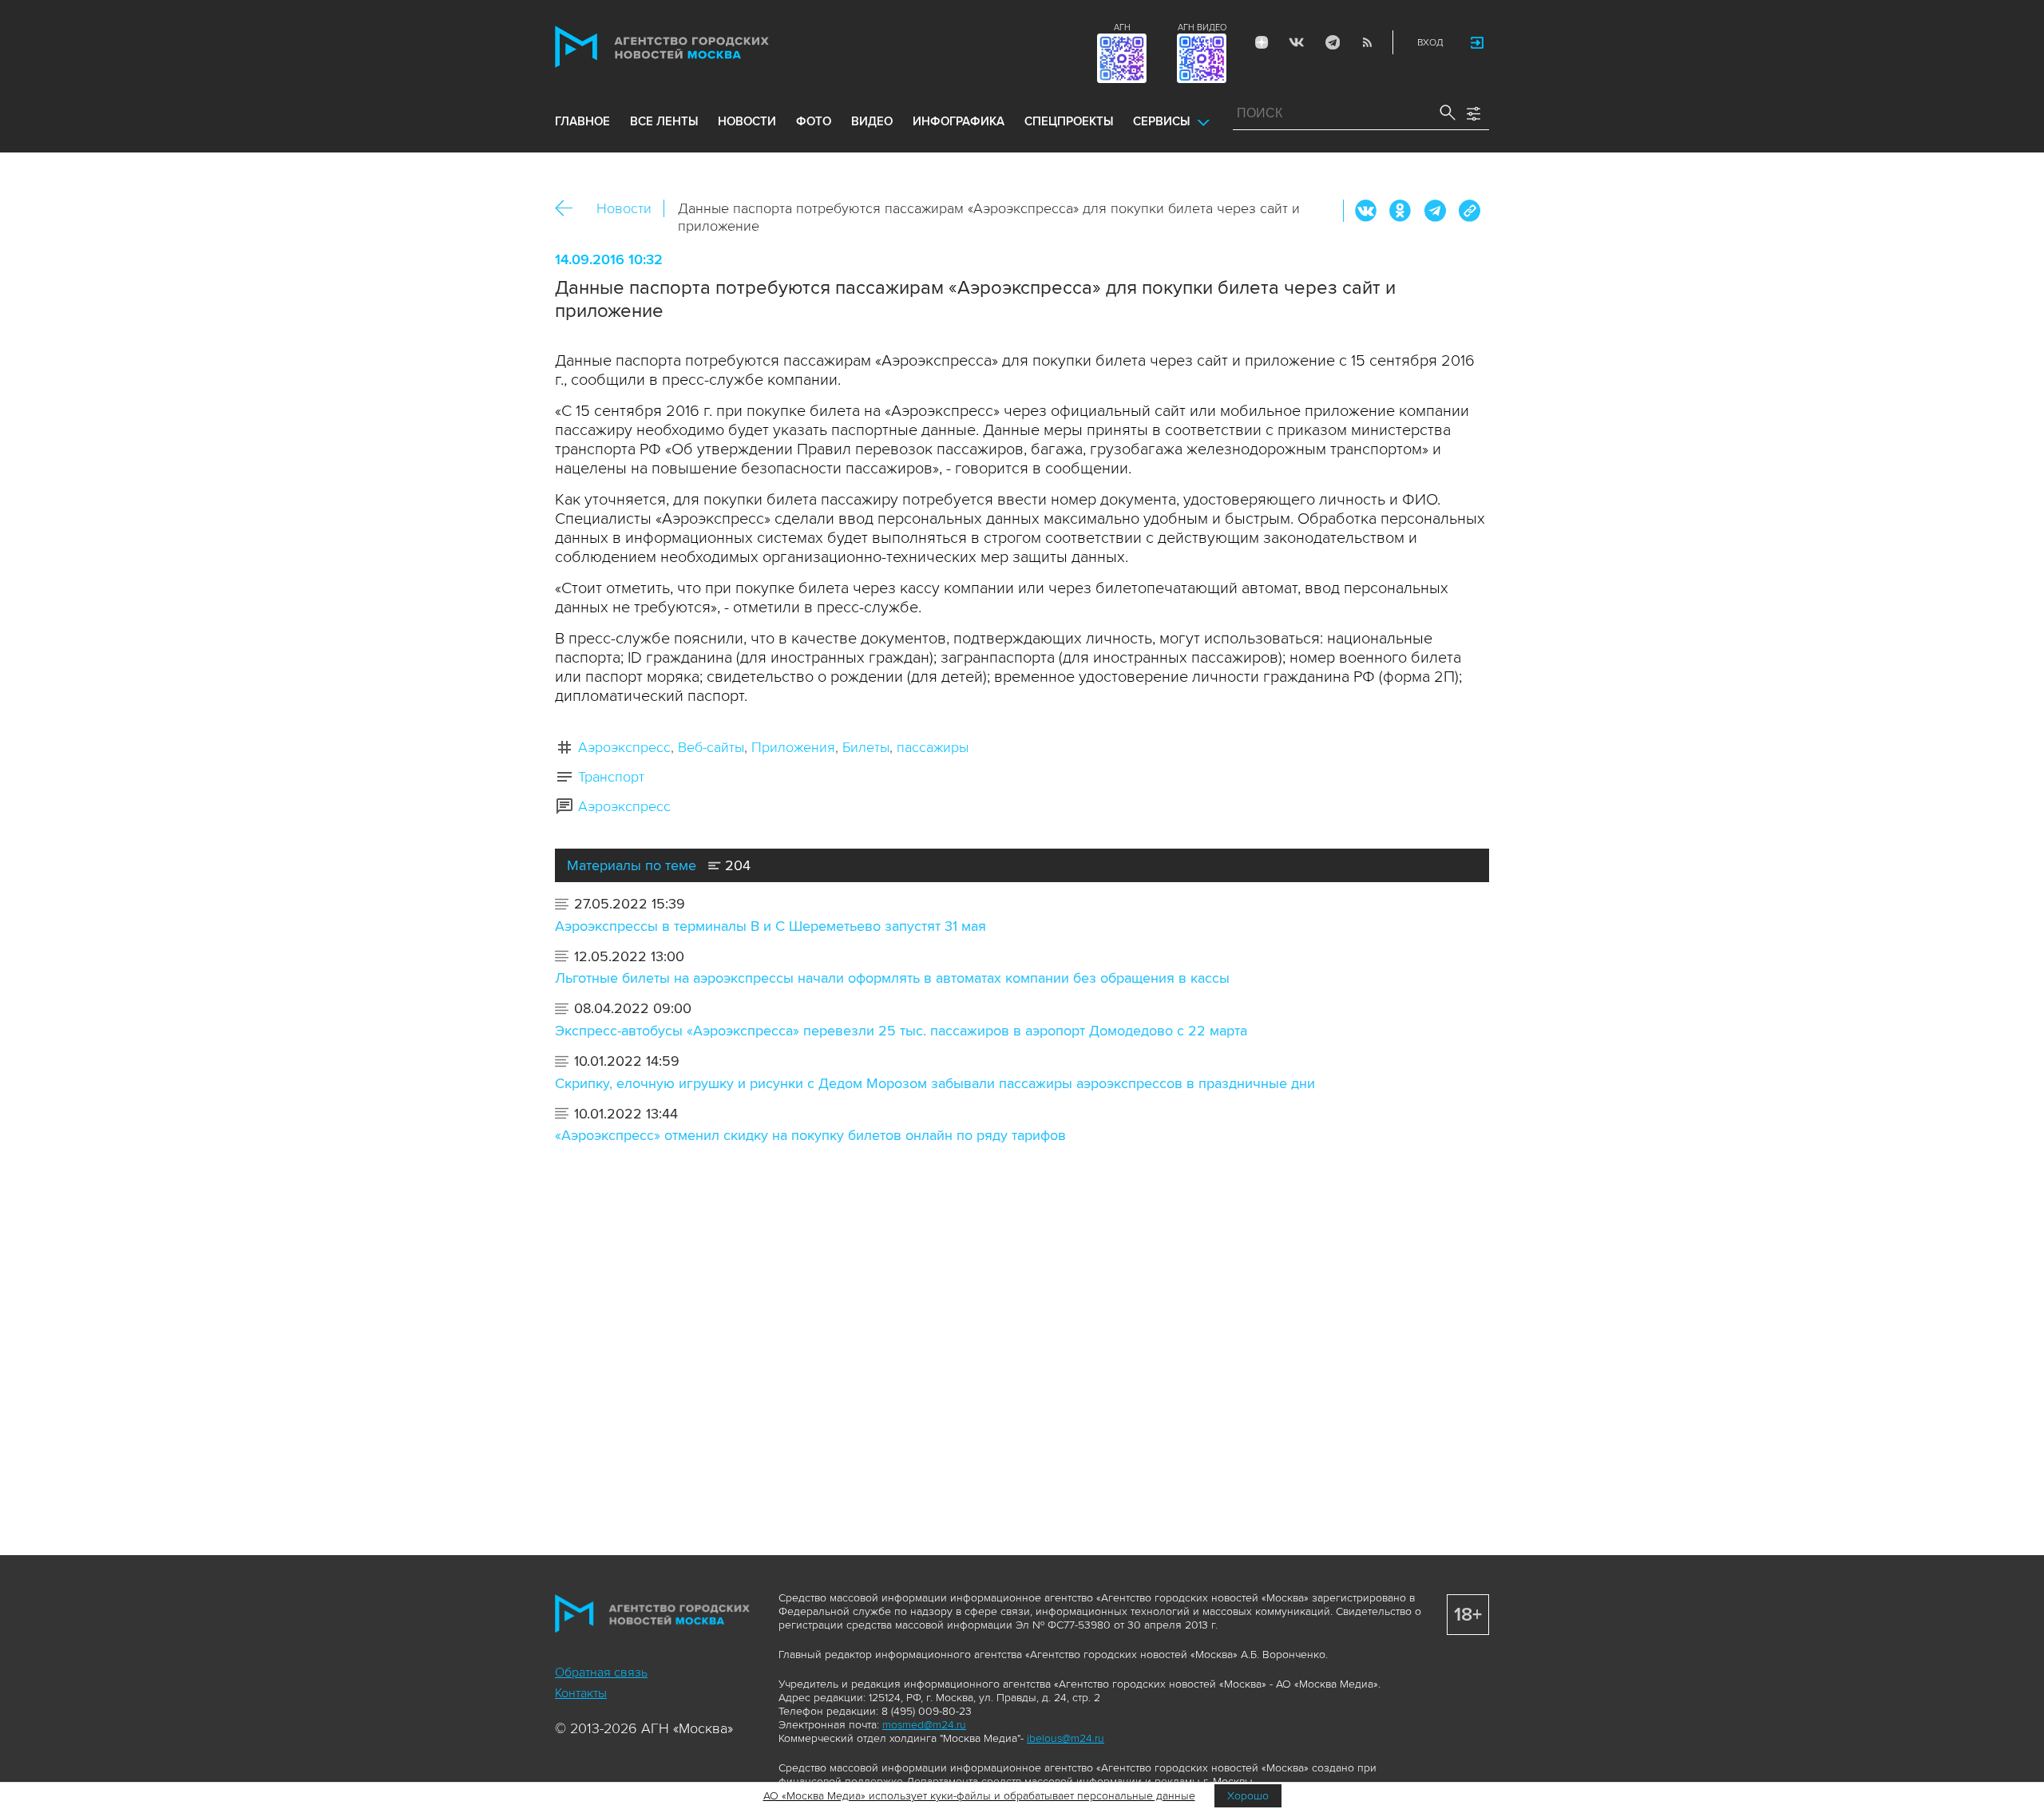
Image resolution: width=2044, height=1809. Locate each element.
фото (814, 121)
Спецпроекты (1069, 121)
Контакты (581, 1693)
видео (872, 121)
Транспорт (611, 777)
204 (736, 865)
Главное (582, 121)
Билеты (866, 747)
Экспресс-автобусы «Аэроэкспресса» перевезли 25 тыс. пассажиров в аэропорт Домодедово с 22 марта (901, 1031)
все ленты (664, 121)
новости (747, 121)
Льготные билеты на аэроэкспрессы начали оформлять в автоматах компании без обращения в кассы (892, 978)
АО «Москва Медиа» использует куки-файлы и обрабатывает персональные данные (979, 1796)
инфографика (959, 121)
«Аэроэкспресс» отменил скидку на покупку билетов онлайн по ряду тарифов (810, 1135)
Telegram (1332, 42)
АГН (1122, 28)
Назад (570, 209)
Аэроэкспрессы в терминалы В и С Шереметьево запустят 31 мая (770, 926)
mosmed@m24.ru (924, 1725)
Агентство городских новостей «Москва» (692, 47)
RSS (1367, 42)
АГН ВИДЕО (1202, 28)
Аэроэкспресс (624, 747)
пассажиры (933, 747)
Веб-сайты (711, 747)
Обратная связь (601, 1672)
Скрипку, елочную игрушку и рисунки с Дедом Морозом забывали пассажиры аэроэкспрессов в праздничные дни (935, 1083)
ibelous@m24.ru (1066, 1738)
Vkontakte (1297, 42)
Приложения (793, 747)
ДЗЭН (1262, 42)
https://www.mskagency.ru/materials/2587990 (1469, 211)
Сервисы (1161, 121)
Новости (624, 208)
